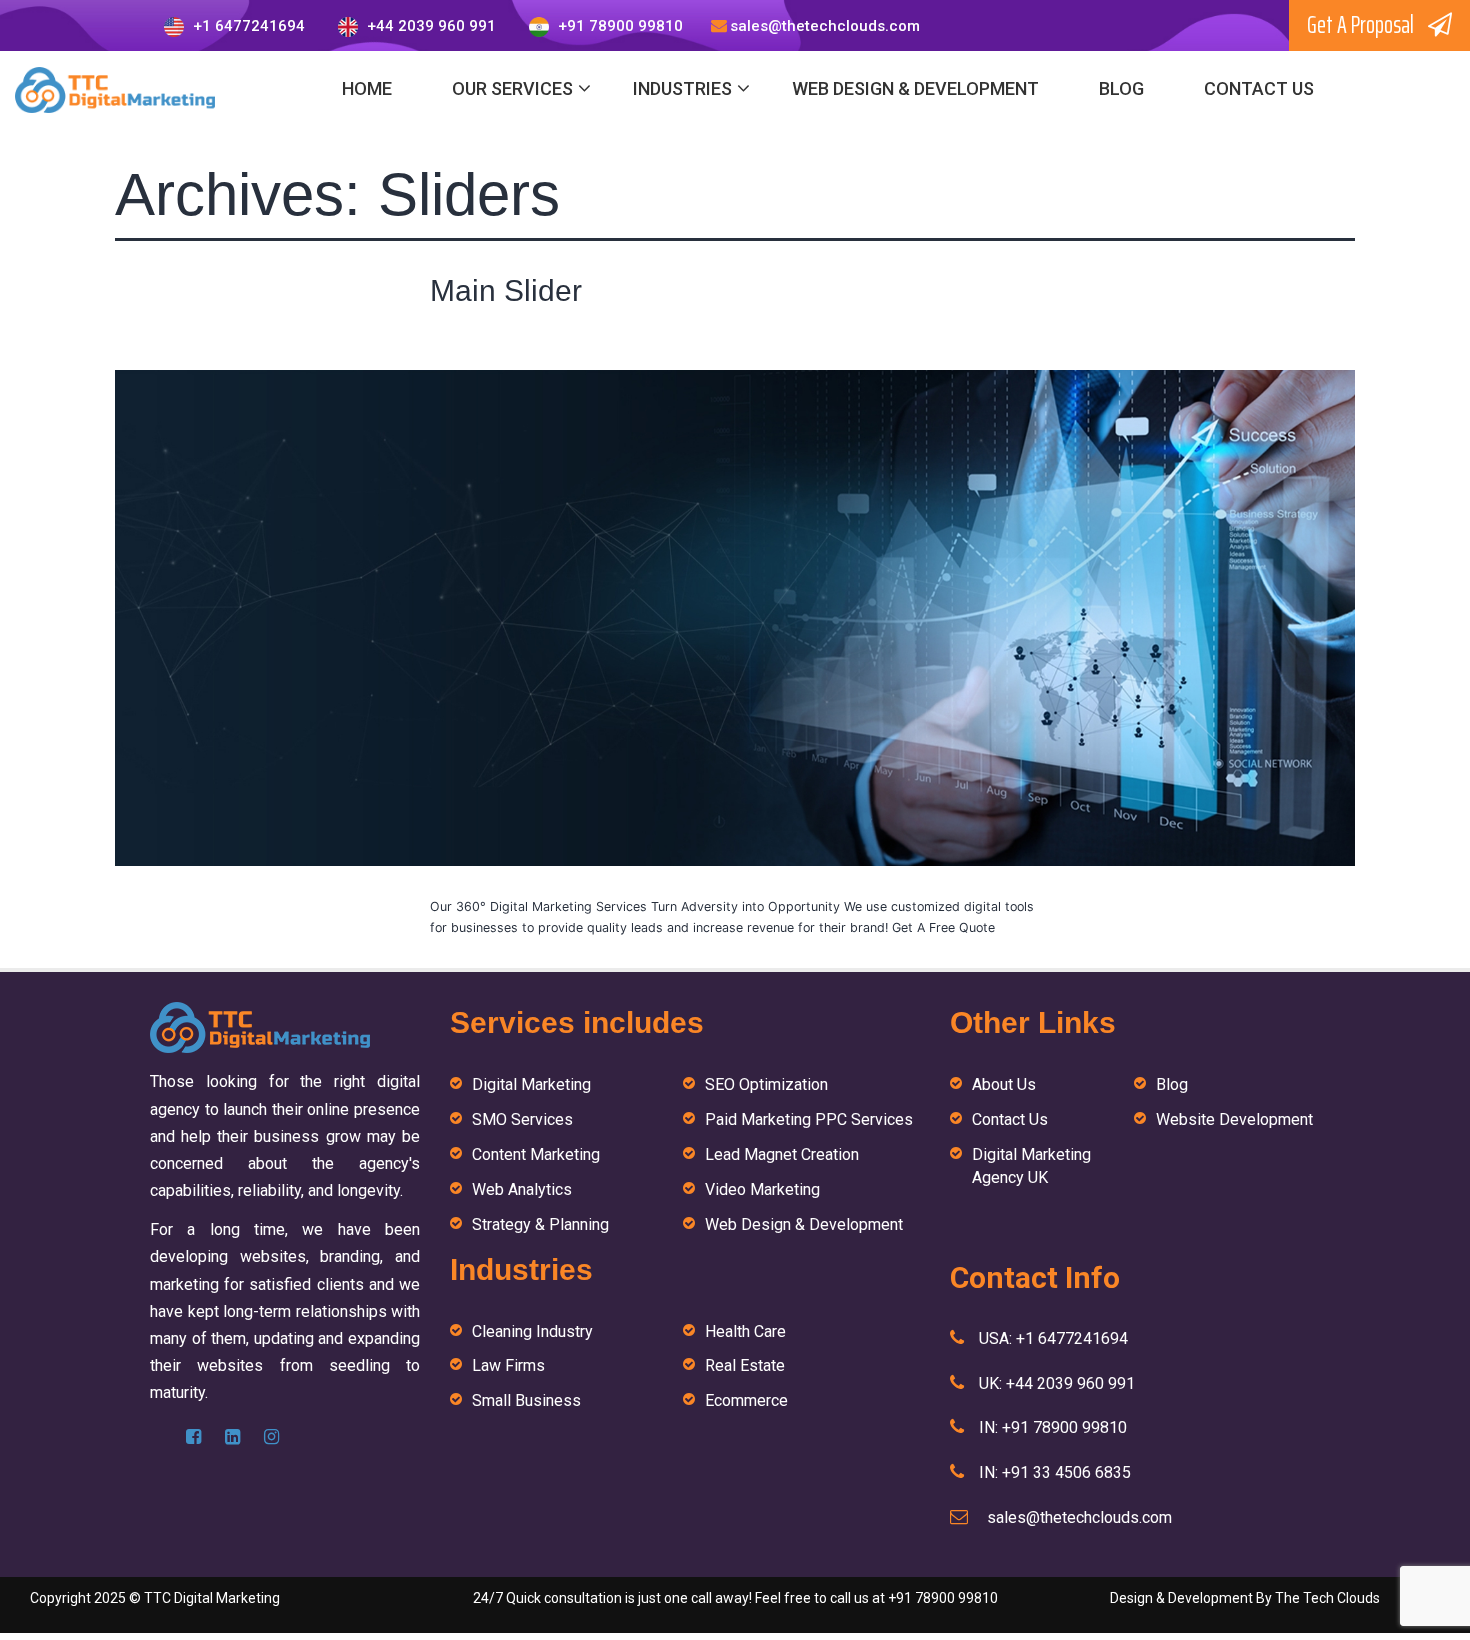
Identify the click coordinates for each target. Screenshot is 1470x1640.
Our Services (512, 88)
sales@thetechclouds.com (825, 26)
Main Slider (506, 290)
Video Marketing (762, 1189)
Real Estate (745, 1365)
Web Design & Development (915, 88)
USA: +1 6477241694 (1053, 1338)
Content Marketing (536, 1154)
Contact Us (1259, 88)
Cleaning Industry (532, 1331)
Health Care (745, 1331)
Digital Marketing (531, 1084)
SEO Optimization (766, 1084)
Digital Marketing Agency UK (1031, 1166)
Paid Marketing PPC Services (809, 1119)
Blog (1121, 88)
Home (367, 88)
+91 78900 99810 (618, 26)
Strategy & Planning (540, 1224)
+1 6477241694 (247, 26)
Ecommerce (746, 1400)
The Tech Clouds (1327, 1598)
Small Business (526, 1400)
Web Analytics (522, 1189)
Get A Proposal (1362, 25)
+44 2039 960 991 (429, 26)
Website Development (1234, 1119)
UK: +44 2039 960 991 (1057, 1383)
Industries (682, 88)
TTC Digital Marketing (212, 1598)
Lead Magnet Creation (782, 1154)
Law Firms (508, 1365)
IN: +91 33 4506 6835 (1055, 1472)
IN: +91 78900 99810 (1053, 1427)
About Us (1004, 1084)
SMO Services (522, 1119)
